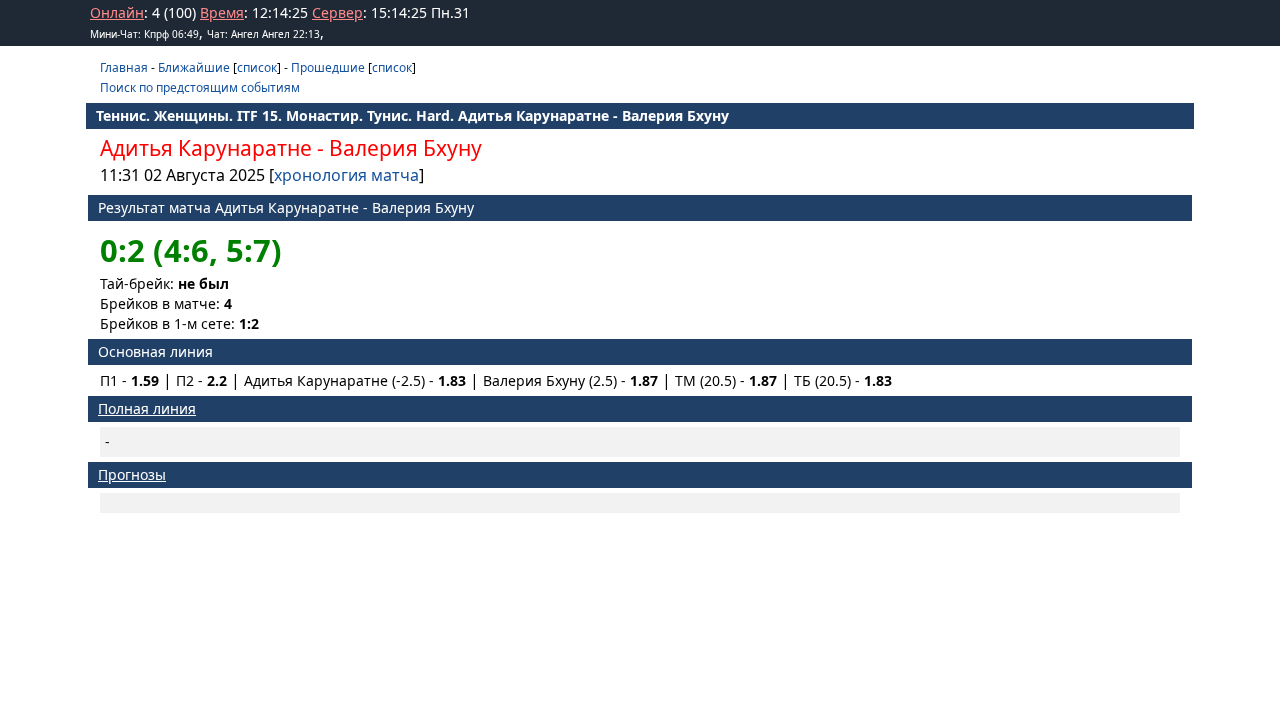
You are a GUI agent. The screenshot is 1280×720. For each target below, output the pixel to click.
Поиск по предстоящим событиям (200, 87)
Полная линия (147, 408)
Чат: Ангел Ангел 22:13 (263, 34)
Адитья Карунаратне (206, 148)
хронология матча (346, 175)
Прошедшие (328, 67)
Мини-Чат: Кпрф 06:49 (144, 34)
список (257, 67)
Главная (124, 67)
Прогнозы (132, 474)
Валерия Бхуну (405, 148)
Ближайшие (194, 67)
